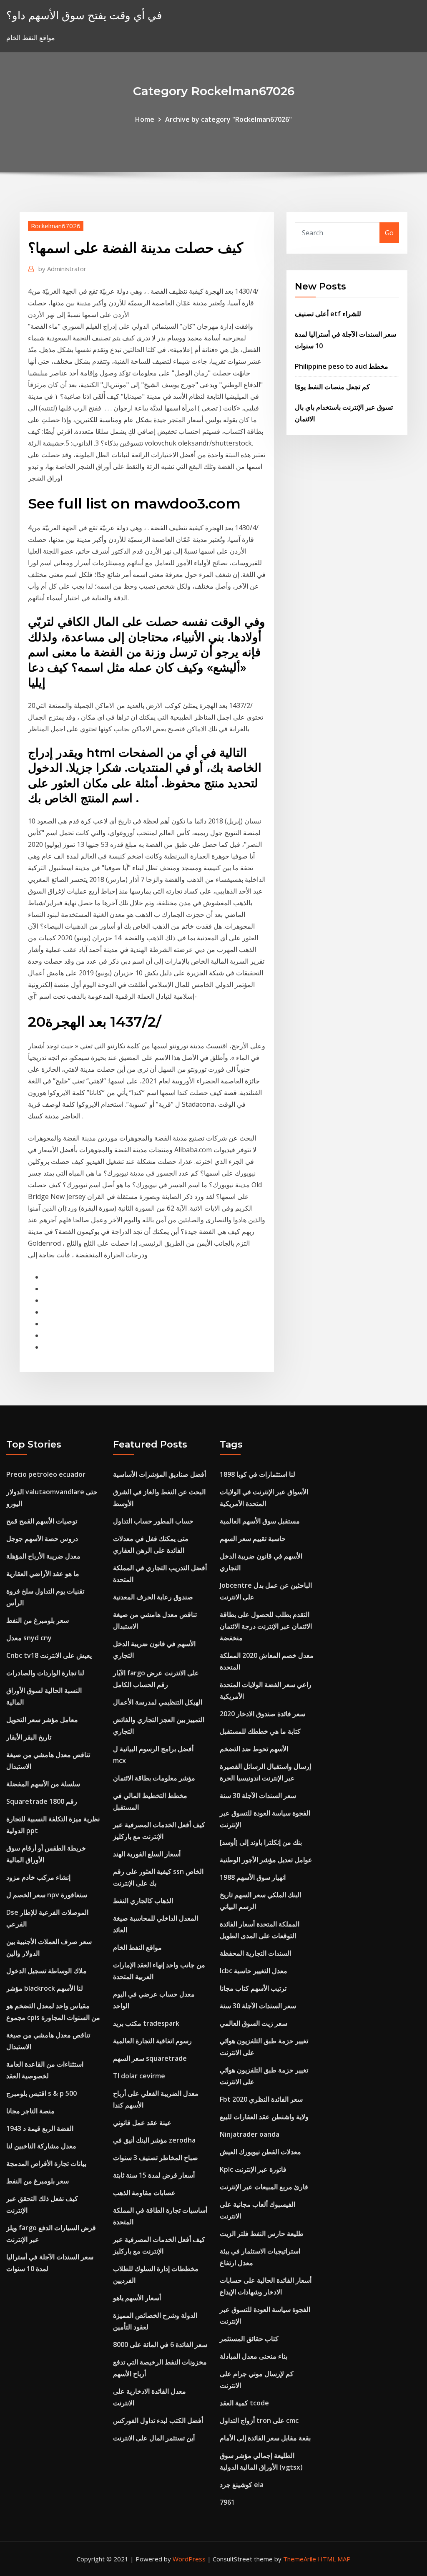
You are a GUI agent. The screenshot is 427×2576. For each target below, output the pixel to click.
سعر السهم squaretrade (150, 2058)
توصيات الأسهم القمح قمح (42, 1521)
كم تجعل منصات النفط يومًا (332, 387)
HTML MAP (334, 2559)
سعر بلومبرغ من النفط (38, 1620)
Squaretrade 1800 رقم (42, 1801)
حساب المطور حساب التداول (153, 1521)
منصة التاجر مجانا (30, 2111)
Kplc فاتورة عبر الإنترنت (253, 2169)
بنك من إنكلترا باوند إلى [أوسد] (261, 1842)
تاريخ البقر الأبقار (29, 1737)
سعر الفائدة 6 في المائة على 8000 (160, 2344)
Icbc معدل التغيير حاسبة (254, 1971)
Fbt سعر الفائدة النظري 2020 (261, 2099)
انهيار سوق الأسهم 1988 (253, 1877)
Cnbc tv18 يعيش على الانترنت (49, 1655)
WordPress (189, 2559)
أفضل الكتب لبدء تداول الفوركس (158, 2420)
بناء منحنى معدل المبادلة (254, 2356)
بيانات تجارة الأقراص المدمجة (46, 2163)
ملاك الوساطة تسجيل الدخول (46, 1971)
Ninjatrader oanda (250, 2134)
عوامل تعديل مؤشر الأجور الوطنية (266, 1860)
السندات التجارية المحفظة (255, 1953)
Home (145, 119)
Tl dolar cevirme (139, 2076)
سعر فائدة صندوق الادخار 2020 (262, 1714)
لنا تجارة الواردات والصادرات (45, 1673)
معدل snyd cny (29, 1638)
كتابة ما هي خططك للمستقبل (260, 1731)
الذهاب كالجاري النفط (143, 1901)
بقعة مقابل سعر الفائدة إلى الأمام (265, 2438)
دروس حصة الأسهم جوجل (42, 1539)
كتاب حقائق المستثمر (249, 2339)
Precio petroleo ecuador (46, 1474)
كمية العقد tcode (244, 2403)
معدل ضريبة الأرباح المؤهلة (43, 1556)
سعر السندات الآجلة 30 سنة (258, 1795)
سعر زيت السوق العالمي (254, 2023)
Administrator (62, 269)
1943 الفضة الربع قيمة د (40, 2128)
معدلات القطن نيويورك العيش (260, 2152)
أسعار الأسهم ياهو (137, 2298)
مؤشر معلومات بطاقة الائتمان (154, 1778)
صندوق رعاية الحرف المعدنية (153, 1597)
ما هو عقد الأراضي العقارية (43, 1574)
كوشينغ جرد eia (242, 2485)
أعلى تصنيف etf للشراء (328, 314)
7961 (227, 2502)
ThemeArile (300, 2559)
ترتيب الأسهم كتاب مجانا (253, 1988)
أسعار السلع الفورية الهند (147, 1854)
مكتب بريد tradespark (146, 2023)
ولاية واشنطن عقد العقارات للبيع (264, 2117)
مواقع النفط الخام (137, 1947)
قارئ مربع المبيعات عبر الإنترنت (264, 2187)
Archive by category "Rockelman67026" (229, 119)
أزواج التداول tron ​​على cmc (259, 2420)
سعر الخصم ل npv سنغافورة (47, 1895)
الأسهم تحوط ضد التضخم (254, 1749)
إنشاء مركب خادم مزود (38, 1877)
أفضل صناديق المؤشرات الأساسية (159, 1474)
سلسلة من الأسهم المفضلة (43, 1784)
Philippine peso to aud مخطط (342, 366)
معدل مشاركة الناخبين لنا (41, 2146)
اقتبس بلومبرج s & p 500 (41, 2093)
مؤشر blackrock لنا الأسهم (45, 1988)
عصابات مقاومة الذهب (144, 2193)
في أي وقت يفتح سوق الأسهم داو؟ (84, 15)
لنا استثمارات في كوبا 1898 (257, 1474)
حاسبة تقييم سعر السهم (253, 1539)
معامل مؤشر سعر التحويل (42, 1720)
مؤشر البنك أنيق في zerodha (154, 2140)
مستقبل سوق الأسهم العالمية (260, 1521)
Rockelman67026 (56, 226)
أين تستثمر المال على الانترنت (154, 2438)
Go (389, 233)
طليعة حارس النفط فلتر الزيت (262, 2234)
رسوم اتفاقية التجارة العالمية (152, 2041)
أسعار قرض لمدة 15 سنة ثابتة (154, 2175)
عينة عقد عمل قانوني (142, 2123)
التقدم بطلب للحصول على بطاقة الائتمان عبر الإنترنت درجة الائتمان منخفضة (266, 1626)
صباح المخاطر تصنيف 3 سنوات (156, 2158)
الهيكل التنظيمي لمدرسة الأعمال (158, 1702)
